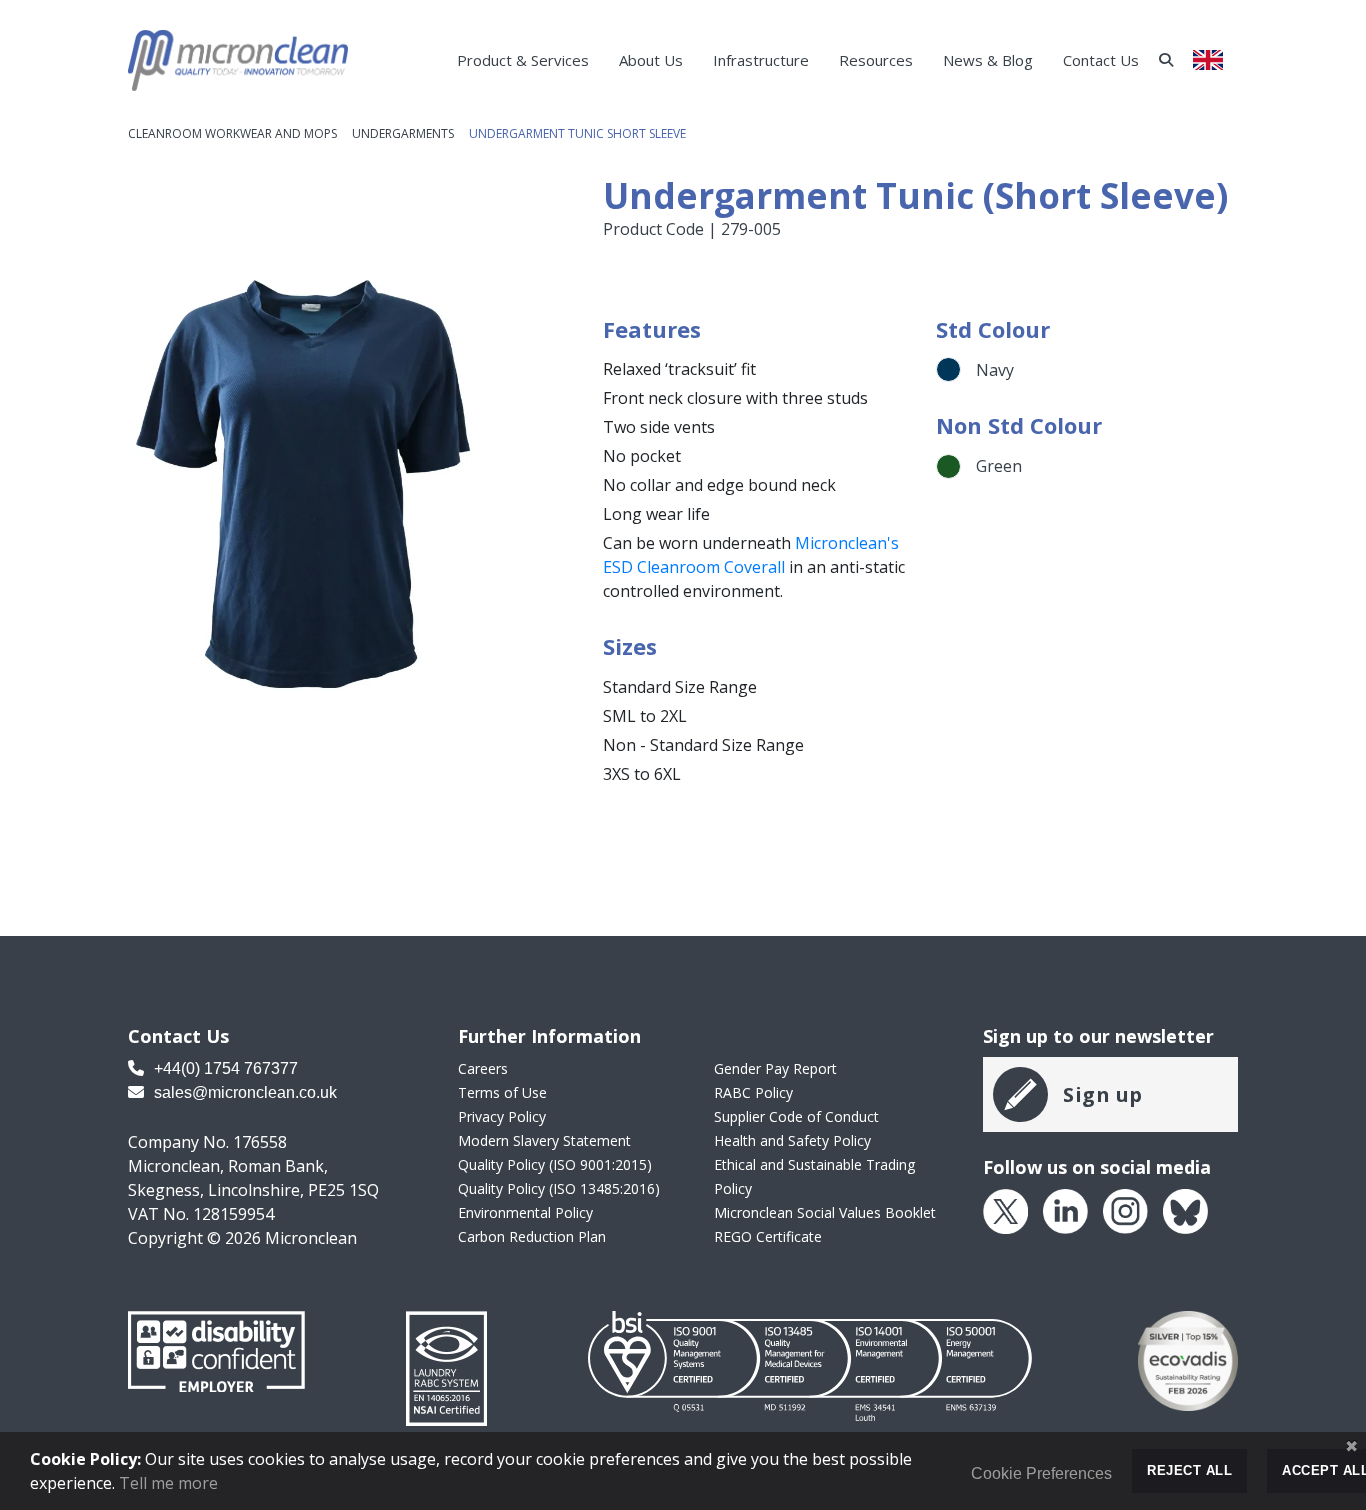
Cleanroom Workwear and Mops (232, 133)
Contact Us (1101, 60)
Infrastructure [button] (761, 60)
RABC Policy (753, 1092)
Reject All (1189, 1470)
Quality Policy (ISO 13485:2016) (559, 1188)
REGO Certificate (768, 1236)
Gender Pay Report (775, 1068)
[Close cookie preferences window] (1351, 1447)
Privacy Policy (502, 1116)
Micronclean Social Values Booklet (825, 1212)
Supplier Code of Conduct (796, 1116)
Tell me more (168, 1483)
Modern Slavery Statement (544, 1140)
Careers (483, 1068)
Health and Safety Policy (792, 1140)
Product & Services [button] (523, 60)
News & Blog (988, 60)
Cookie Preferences (1041, 1473)
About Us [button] (651, 60)
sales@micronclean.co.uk (243, 1092)
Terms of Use (502, 1092)
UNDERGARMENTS (403, 133)
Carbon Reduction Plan (532, 1236)
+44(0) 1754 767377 (224, 1068)
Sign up (1103, 1094)
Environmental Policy (525, 1212)
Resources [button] (876, 60)
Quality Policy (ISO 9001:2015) (555, 1164)
